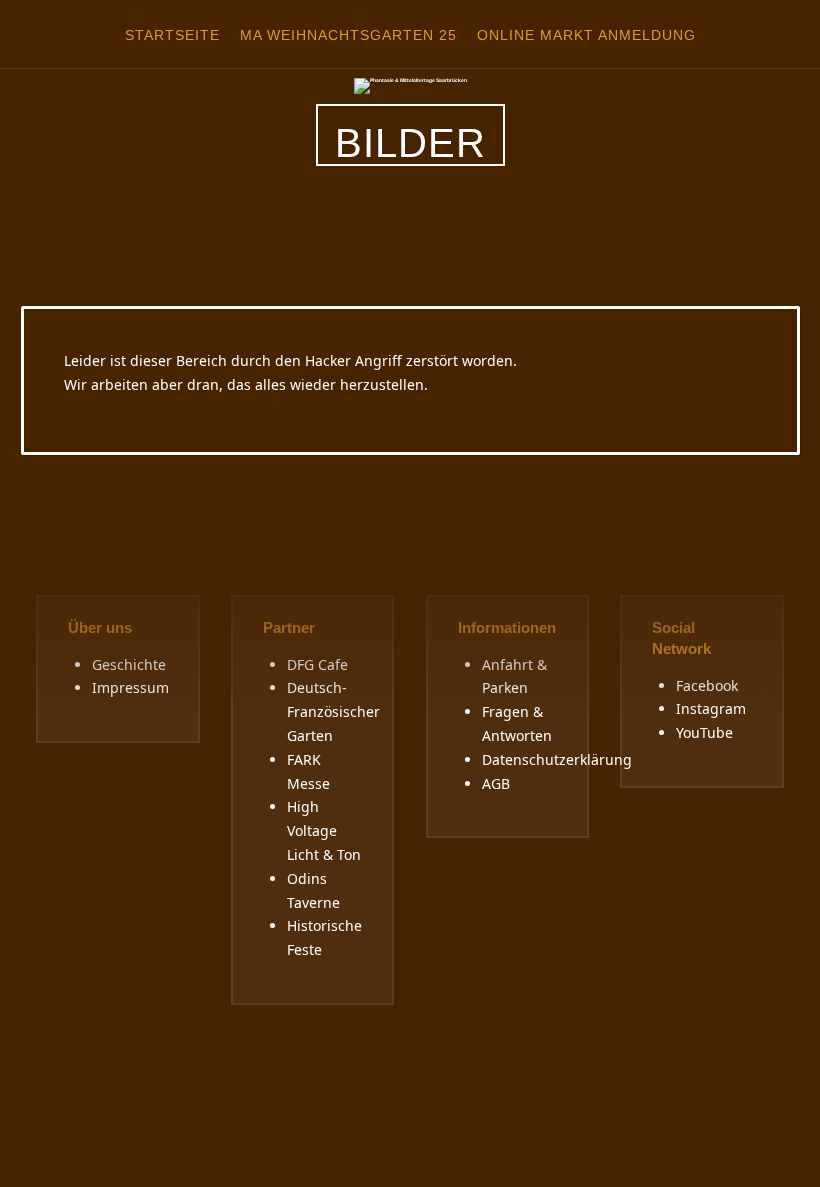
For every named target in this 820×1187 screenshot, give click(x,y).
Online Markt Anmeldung (586, 35)
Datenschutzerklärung (557, 759)
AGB (496, 783)
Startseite (172, 35)
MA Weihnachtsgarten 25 (348, 35)
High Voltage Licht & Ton (324, 830)
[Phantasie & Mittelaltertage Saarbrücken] (410, 85)
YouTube (704, 732)
